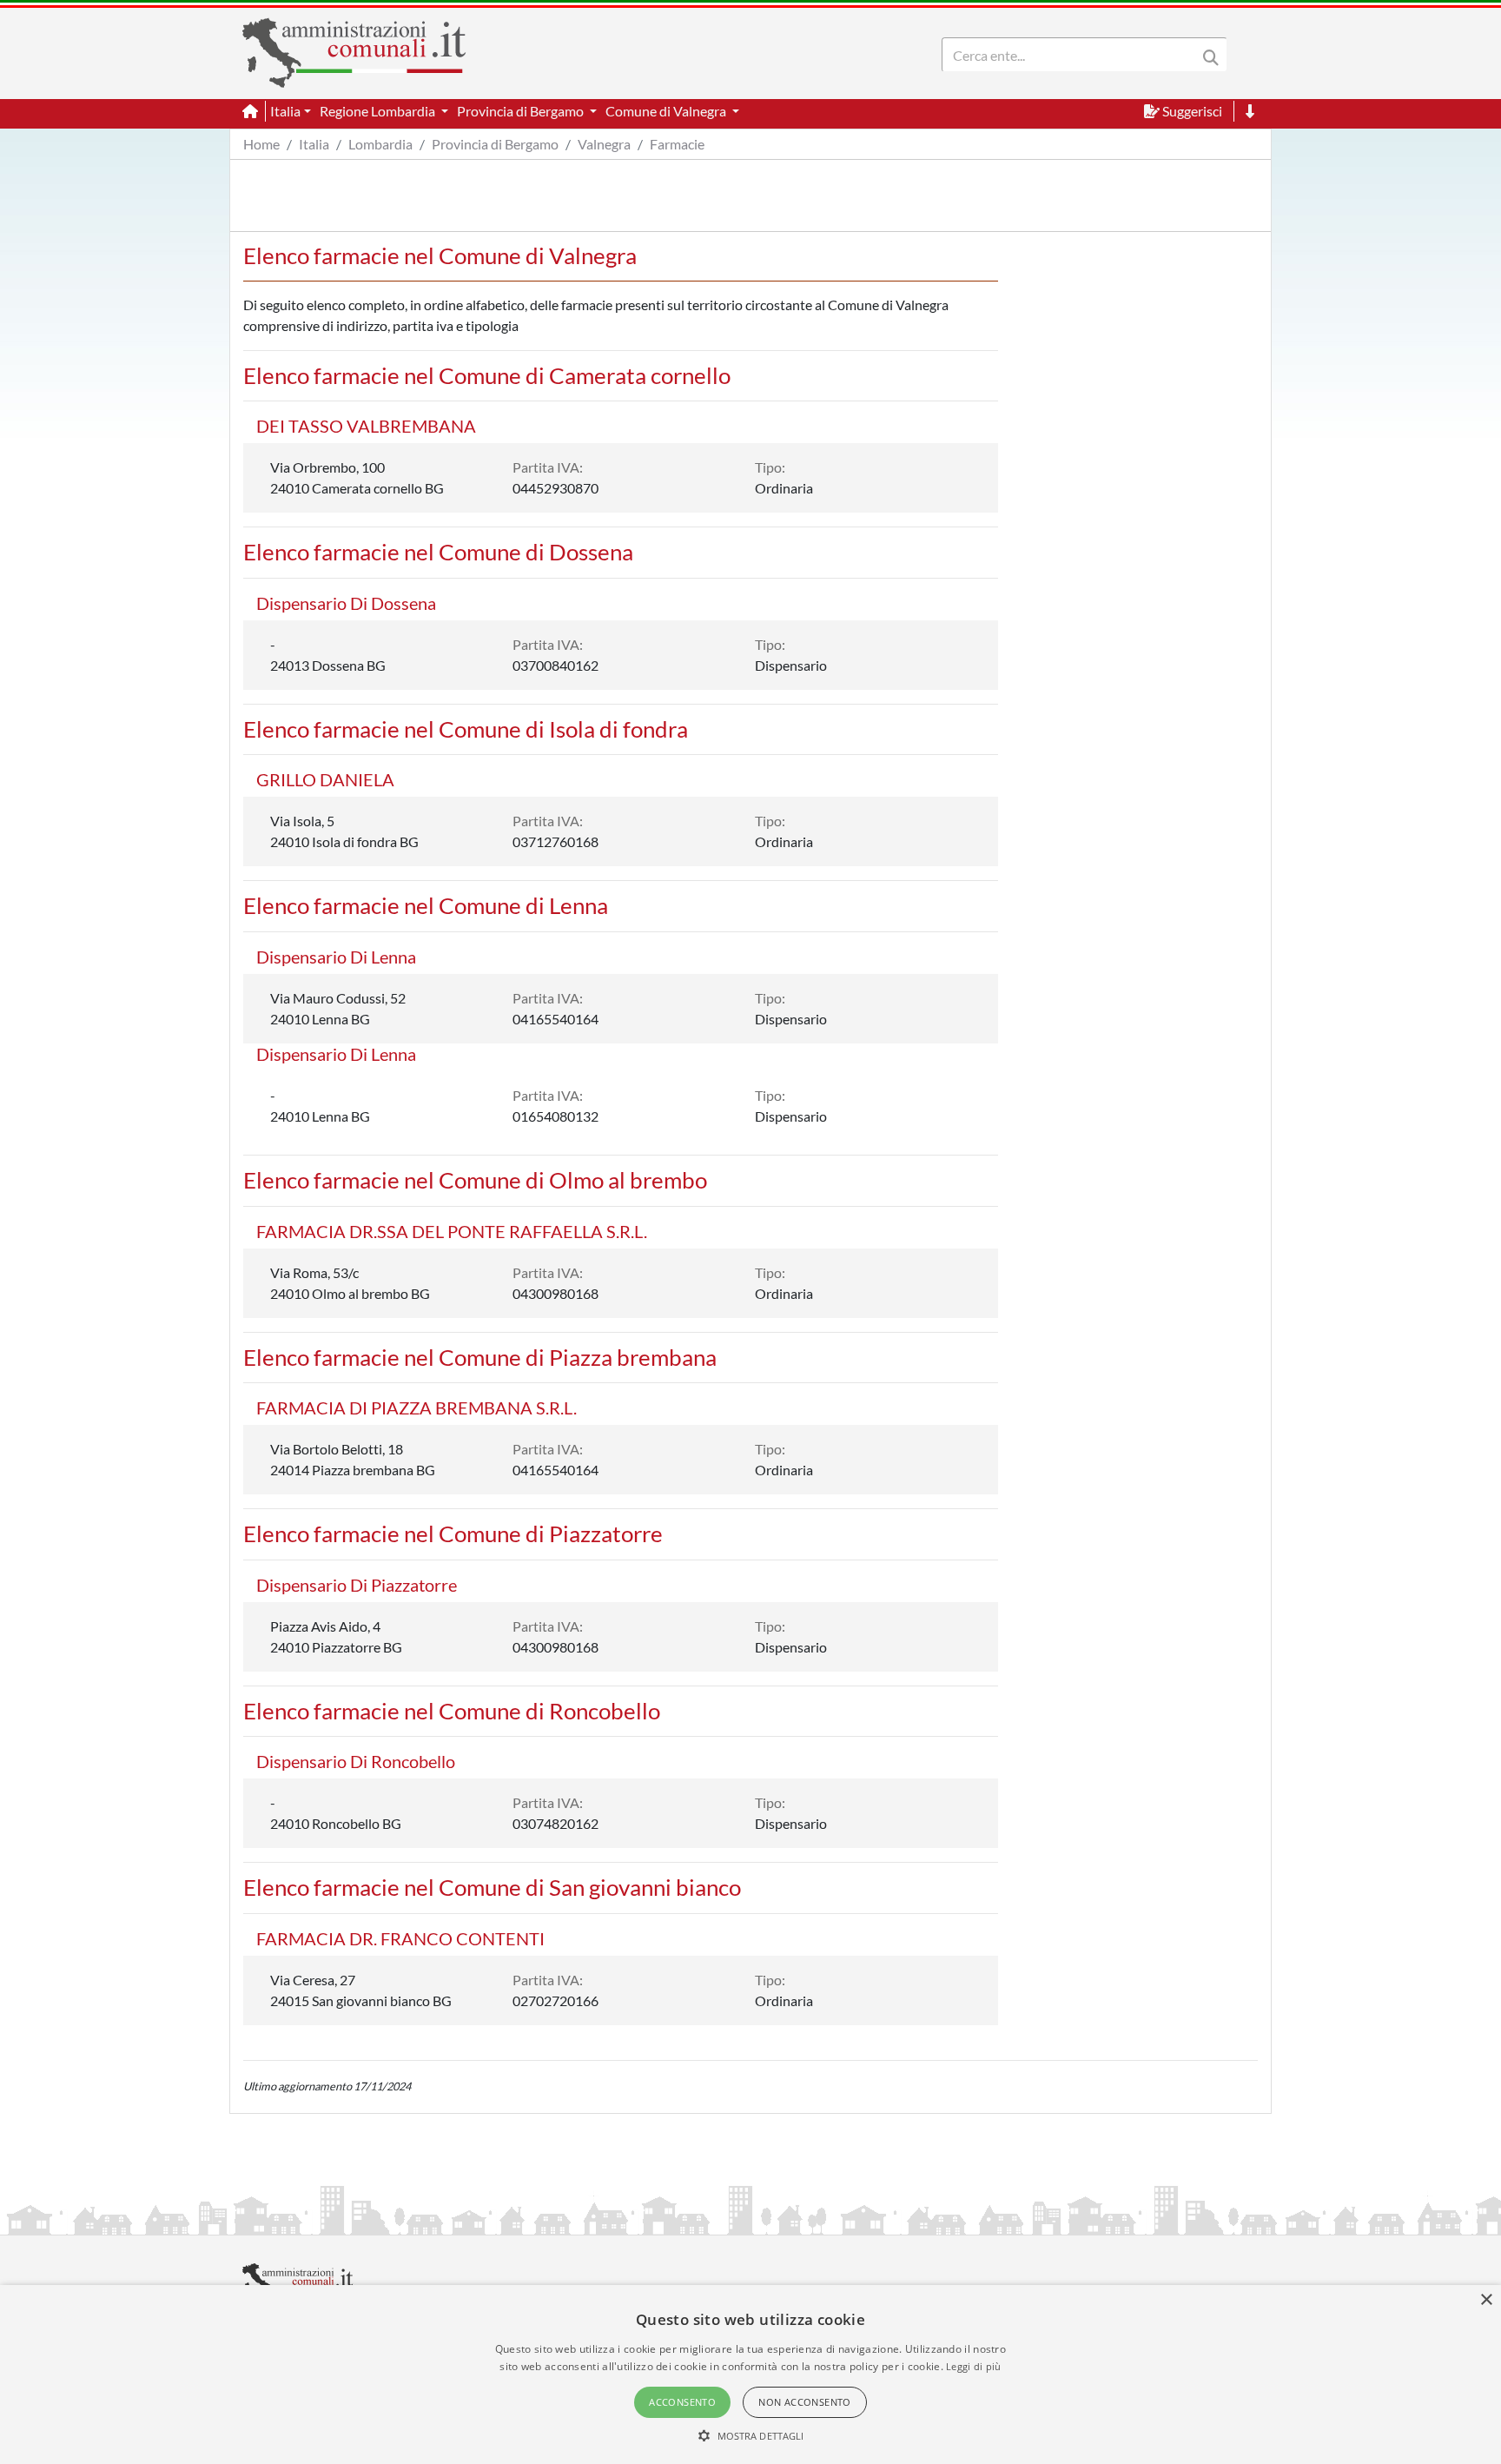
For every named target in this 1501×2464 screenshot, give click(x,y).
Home (261, 144)
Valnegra (604, 144)
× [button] (1486, 2300)
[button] (751, 2435)
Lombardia (380, 144)
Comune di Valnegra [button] (667, 111)
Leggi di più (974, 2366)
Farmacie (677, 144)
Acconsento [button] (682, 2402)
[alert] (750, 2375)
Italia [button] (285, 111)
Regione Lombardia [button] (379, 111)
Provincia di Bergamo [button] (522, 111)
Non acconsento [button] (805, 2402)
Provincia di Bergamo (495, 144)
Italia (314, 144)
